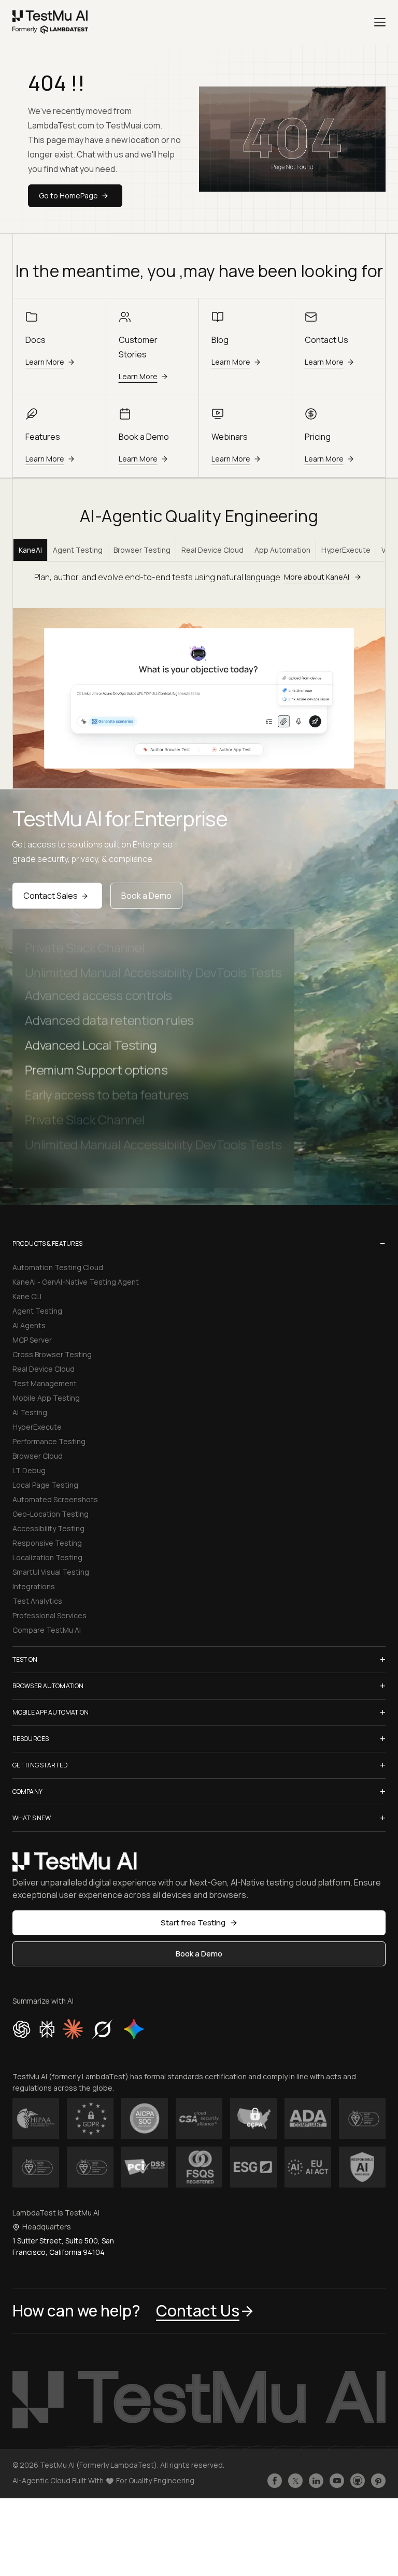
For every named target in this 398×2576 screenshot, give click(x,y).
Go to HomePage (68, 196)
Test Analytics (37, 1601)
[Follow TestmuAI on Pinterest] (378, 2481)
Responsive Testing (47, 1543)
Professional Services (49, 1615)
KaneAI (30, 550)
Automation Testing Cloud (58, 1267)
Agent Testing (78, 550)
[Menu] (380, 22)
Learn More (45, 362)
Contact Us (198, 2311)
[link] (51, 22)
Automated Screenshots (55, 1499)
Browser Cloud (38, 1456)
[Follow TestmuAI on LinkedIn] (316, 2481)
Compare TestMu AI (47, 1630)
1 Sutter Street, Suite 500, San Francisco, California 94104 (63, 2246)
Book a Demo (146, 896)
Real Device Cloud (212, 550)
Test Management (45, 1383)
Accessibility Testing (48, 1528)
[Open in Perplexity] (47, 2029)
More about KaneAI (317, 577)
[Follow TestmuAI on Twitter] (295, 2481)
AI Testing (30, 1412)
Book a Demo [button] (199, 1954)
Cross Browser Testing (52, 1354)
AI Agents (29, 1325)
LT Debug (29, 1470)
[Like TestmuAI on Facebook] (275, 2481)
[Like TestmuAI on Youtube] (337, 2481)
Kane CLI (27, 1296)
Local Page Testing (45, 1485)
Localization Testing (47, 1557)
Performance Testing (49, 1441)
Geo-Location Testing (51, 1514)
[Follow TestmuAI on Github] (358, 2481)
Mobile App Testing (46, 1398)
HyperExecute (346, 550)
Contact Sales (51, 896)
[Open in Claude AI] (73, 2029)
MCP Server (32, 1340)
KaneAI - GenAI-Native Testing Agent (76, 1282)
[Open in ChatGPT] (22, 2029)
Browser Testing (142, 550)
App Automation (282, 550)
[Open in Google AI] (134, 2029)
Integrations (34, 1586)
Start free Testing (193, 1923)
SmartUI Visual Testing (51, 1572)
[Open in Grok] (102, 2029)
